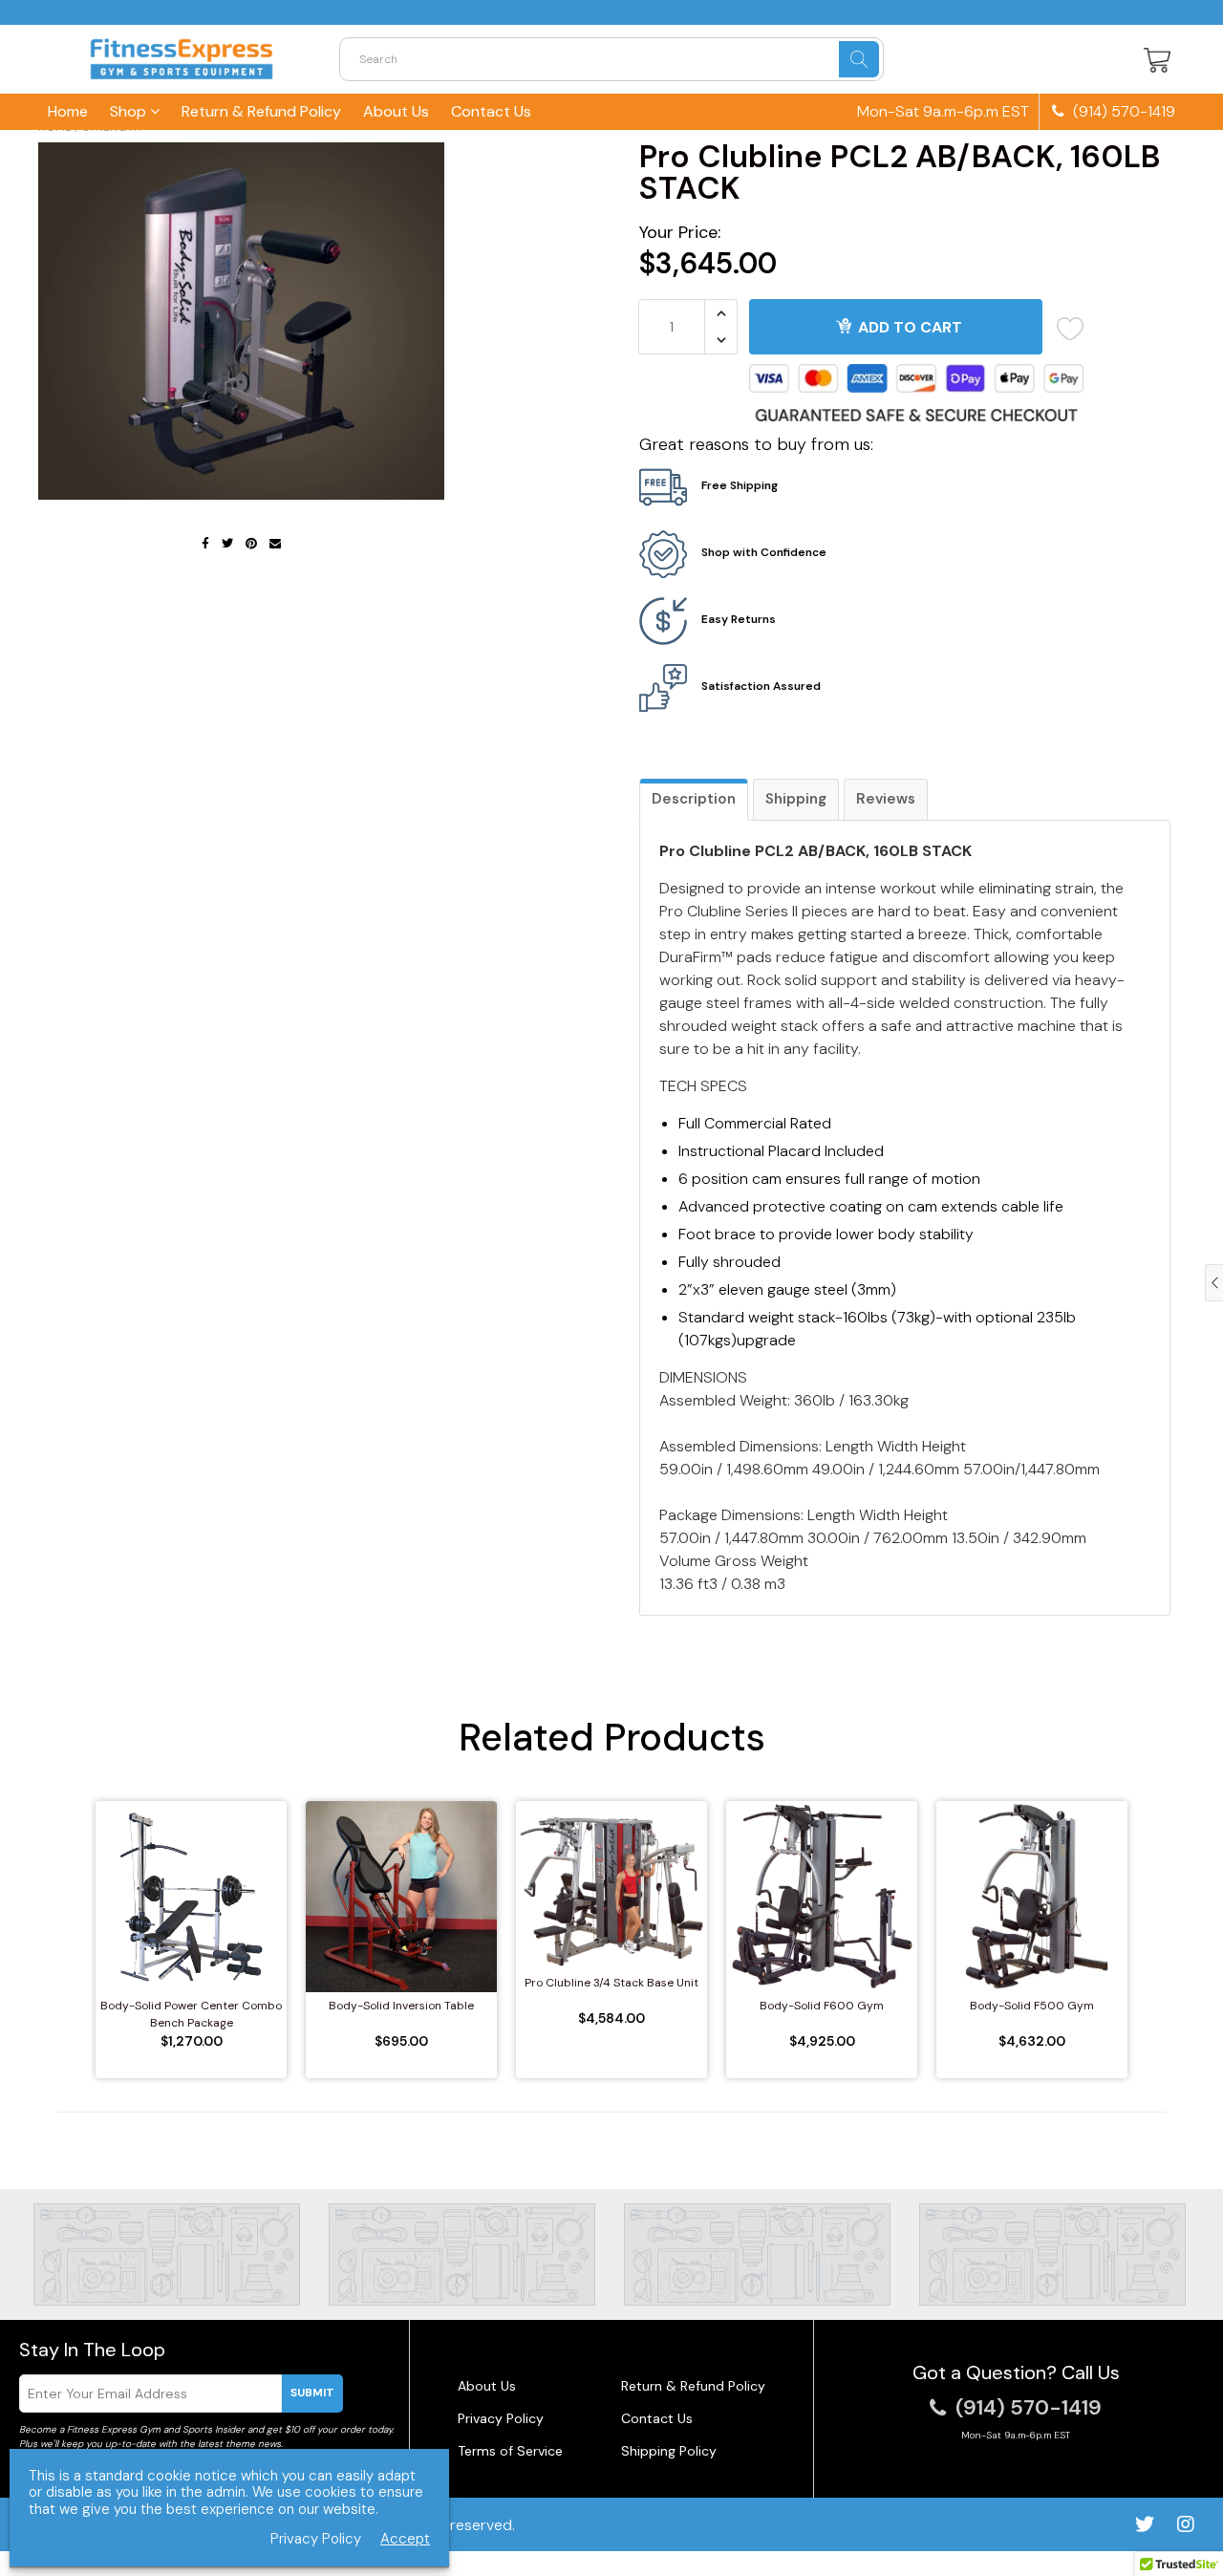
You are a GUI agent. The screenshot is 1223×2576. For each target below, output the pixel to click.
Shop (130, 111)
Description (694, 799)
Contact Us (491, 111)
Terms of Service (510, 2451)
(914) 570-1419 (1122, 112)
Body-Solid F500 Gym (1032, 2006)
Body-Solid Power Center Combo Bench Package (191, 2014)
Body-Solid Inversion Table (401, 2006)
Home (68, 111)
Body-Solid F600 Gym (822, 2006)
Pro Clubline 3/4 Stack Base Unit (611, 1983)
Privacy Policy (501, 2418)
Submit (312, 2393)
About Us (396, 111)
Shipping (796, 799)
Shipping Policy (669, 2451)
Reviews (886, 799)
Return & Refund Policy (261, 111)
